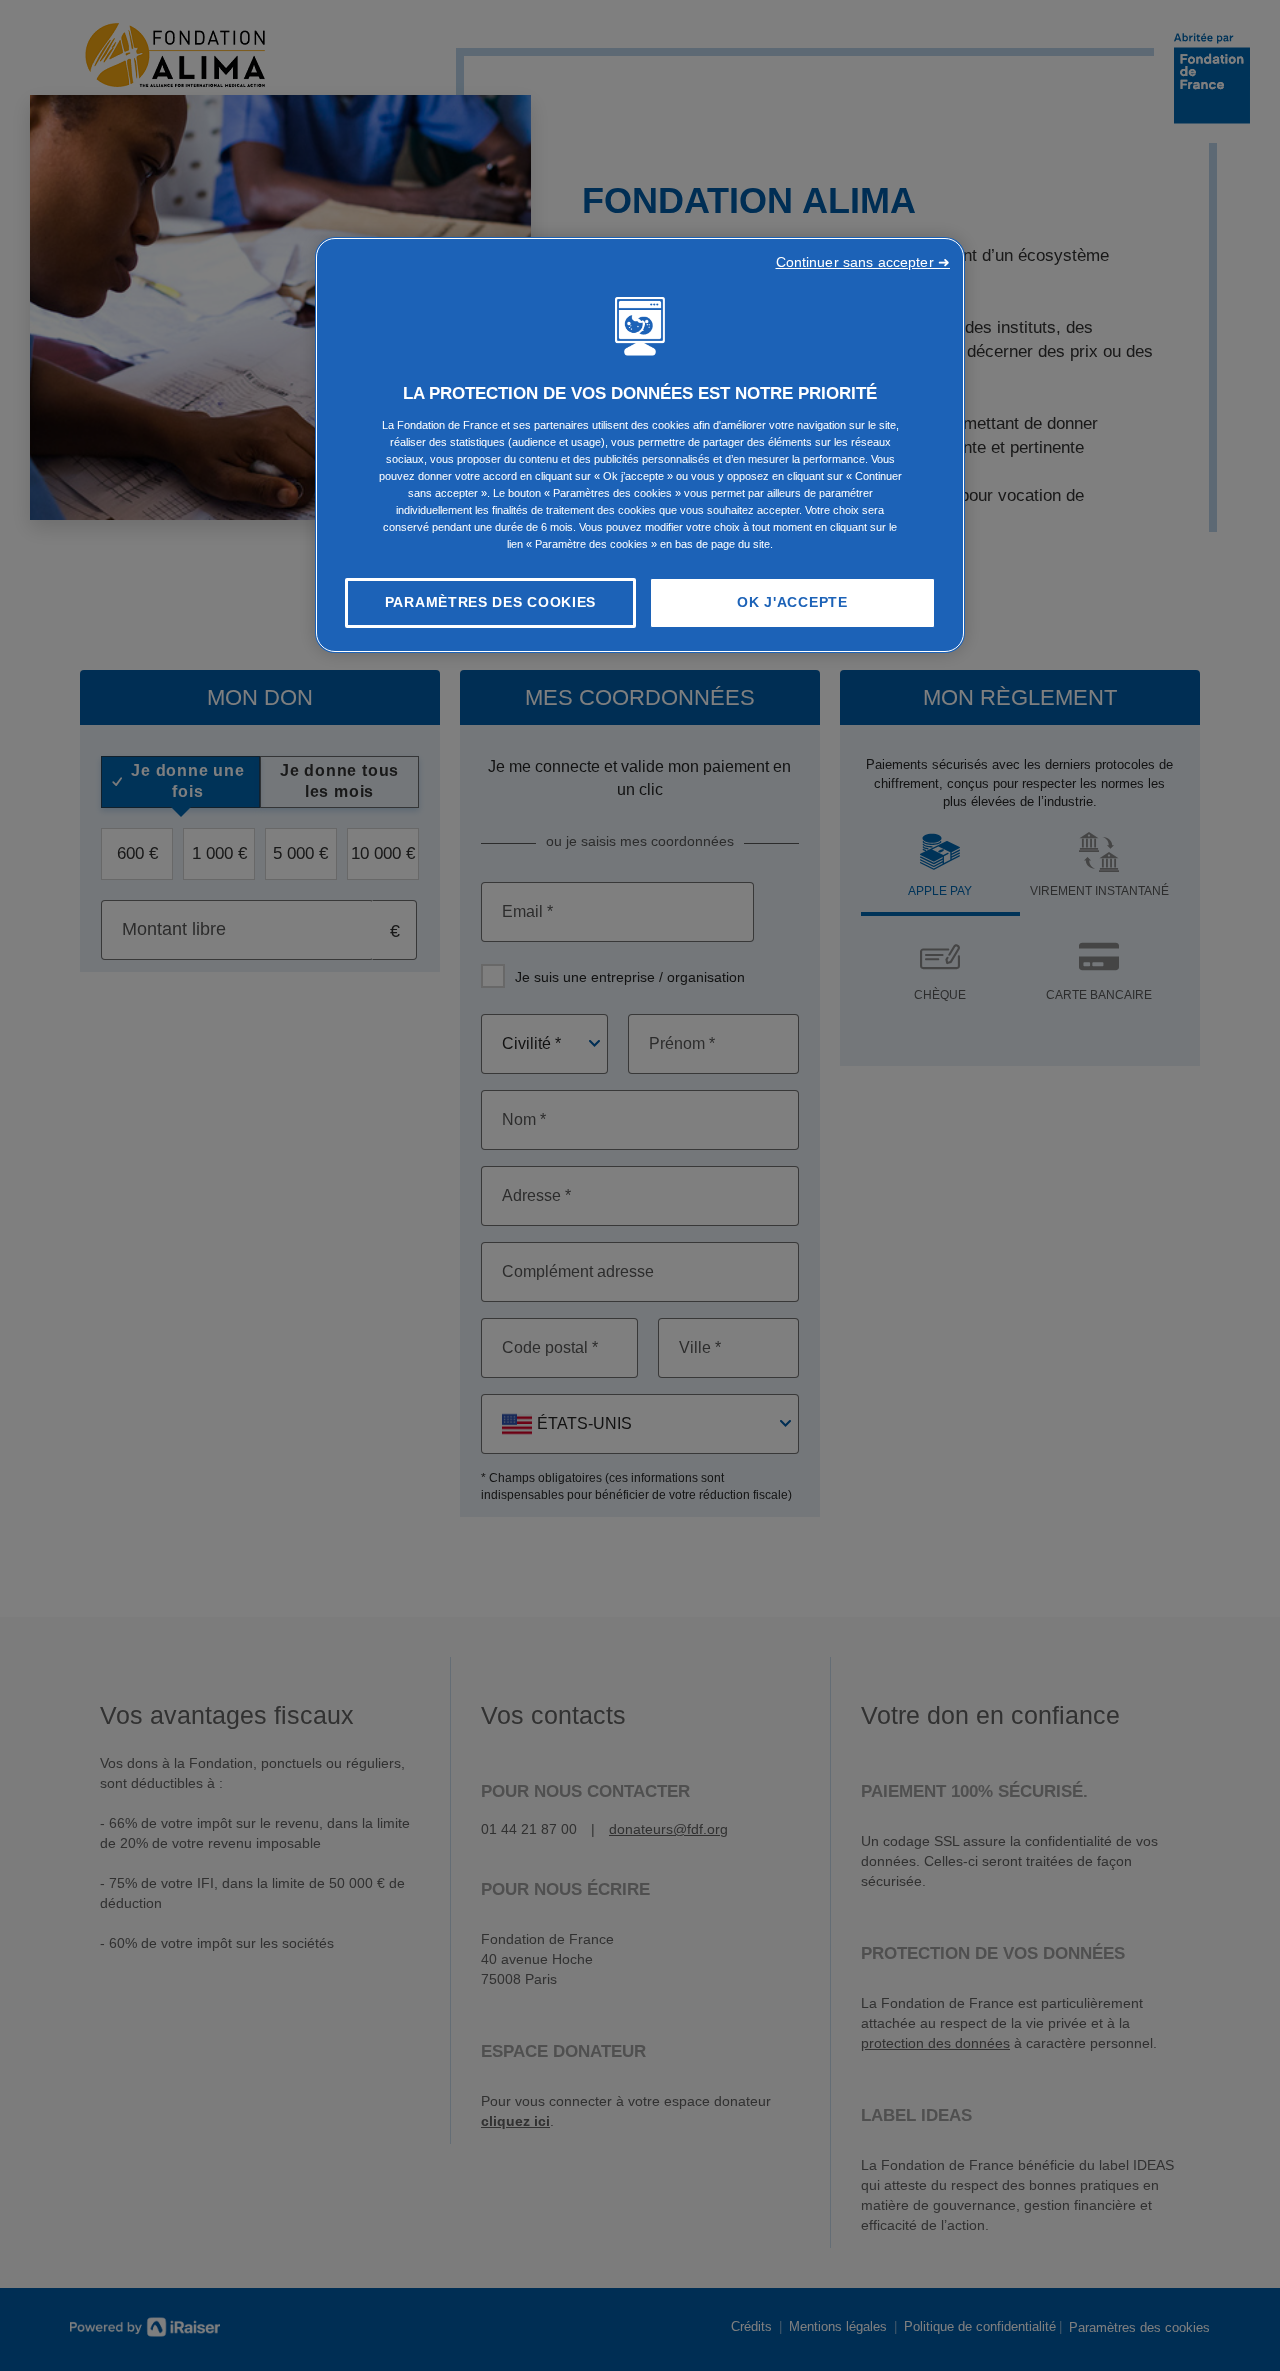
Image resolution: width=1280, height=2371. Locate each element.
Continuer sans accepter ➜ (863, 262)
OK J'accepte (792, 602)
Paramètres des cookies (490, 602)
